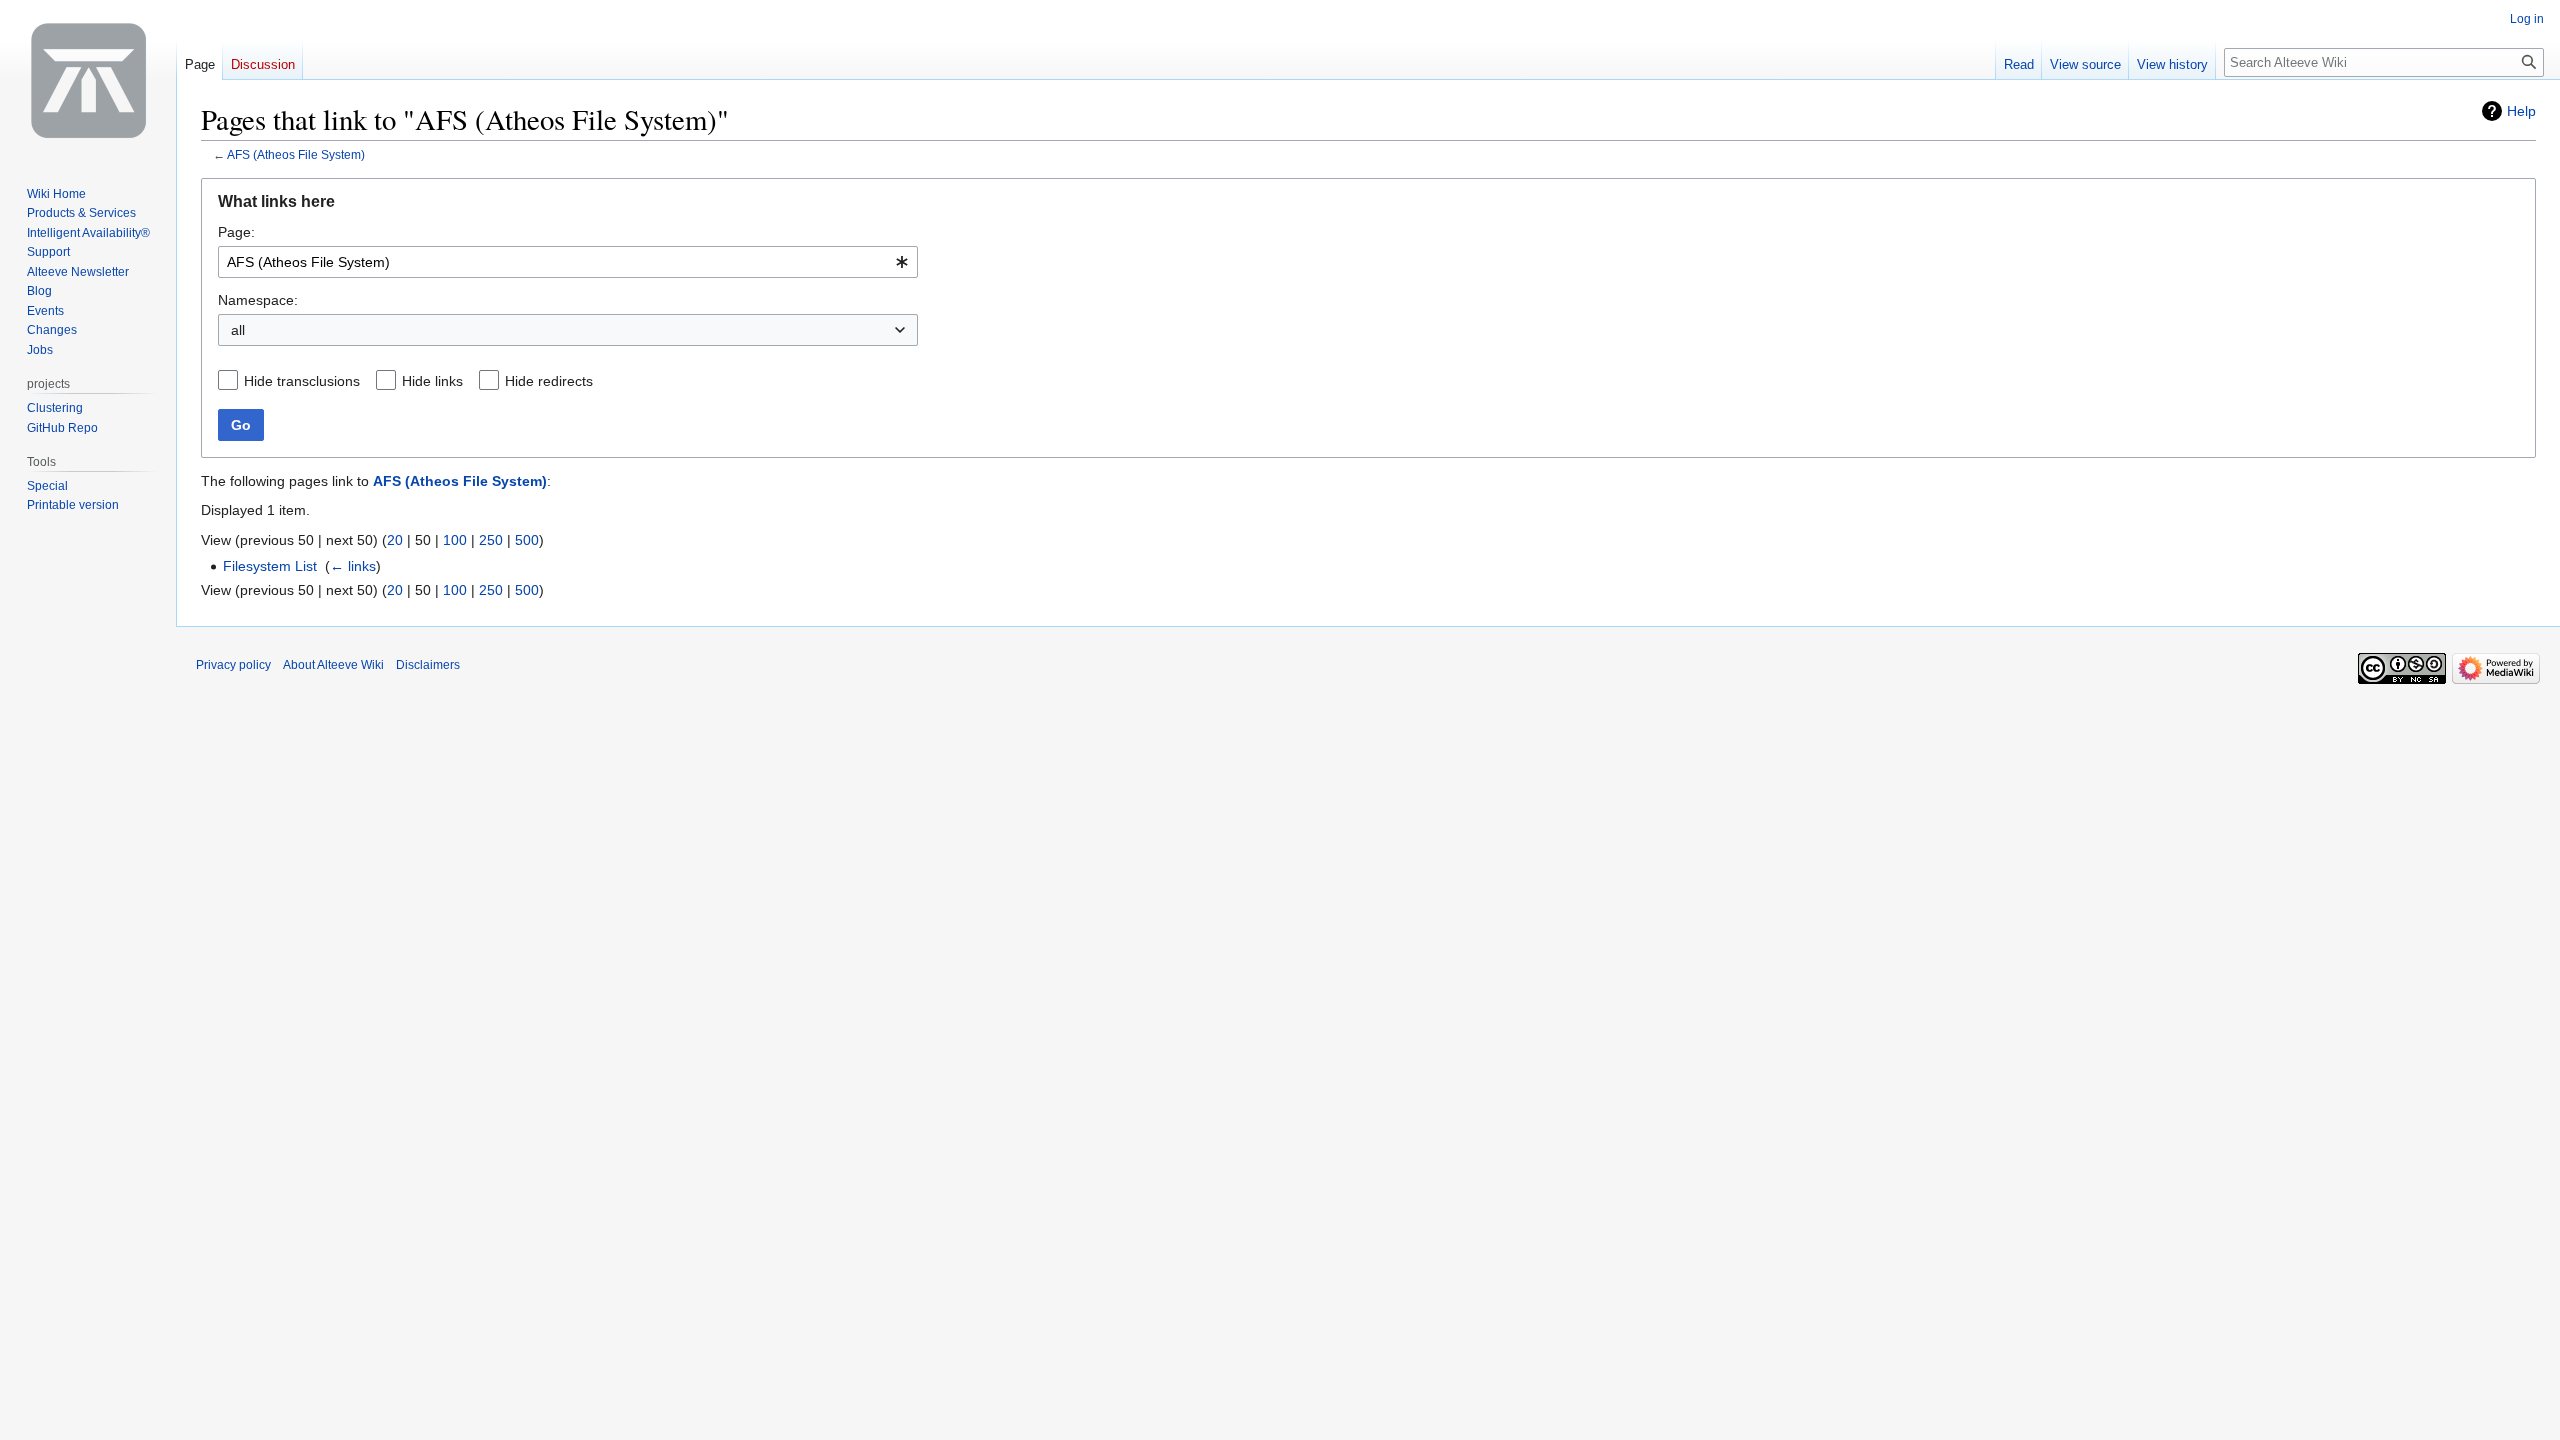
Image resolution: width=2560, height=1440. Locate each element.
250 (491, 540)
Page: (236, 232)
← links (353, 566)
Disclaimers (428, 665)
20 (395, 540)
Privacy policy (233, 665)
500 (527, 540)
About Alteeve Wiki (333, 665)
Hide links (432, 381)
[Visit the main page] (88, 80)
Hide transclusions (302, 381)
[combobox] (568, 262)
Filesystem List (270, 566)
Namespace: (258, 300)
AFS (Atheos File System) (296, 154)
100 (455, 540)
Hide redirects (549, 381)
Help (2521, 111)
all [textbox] (238, 330)
